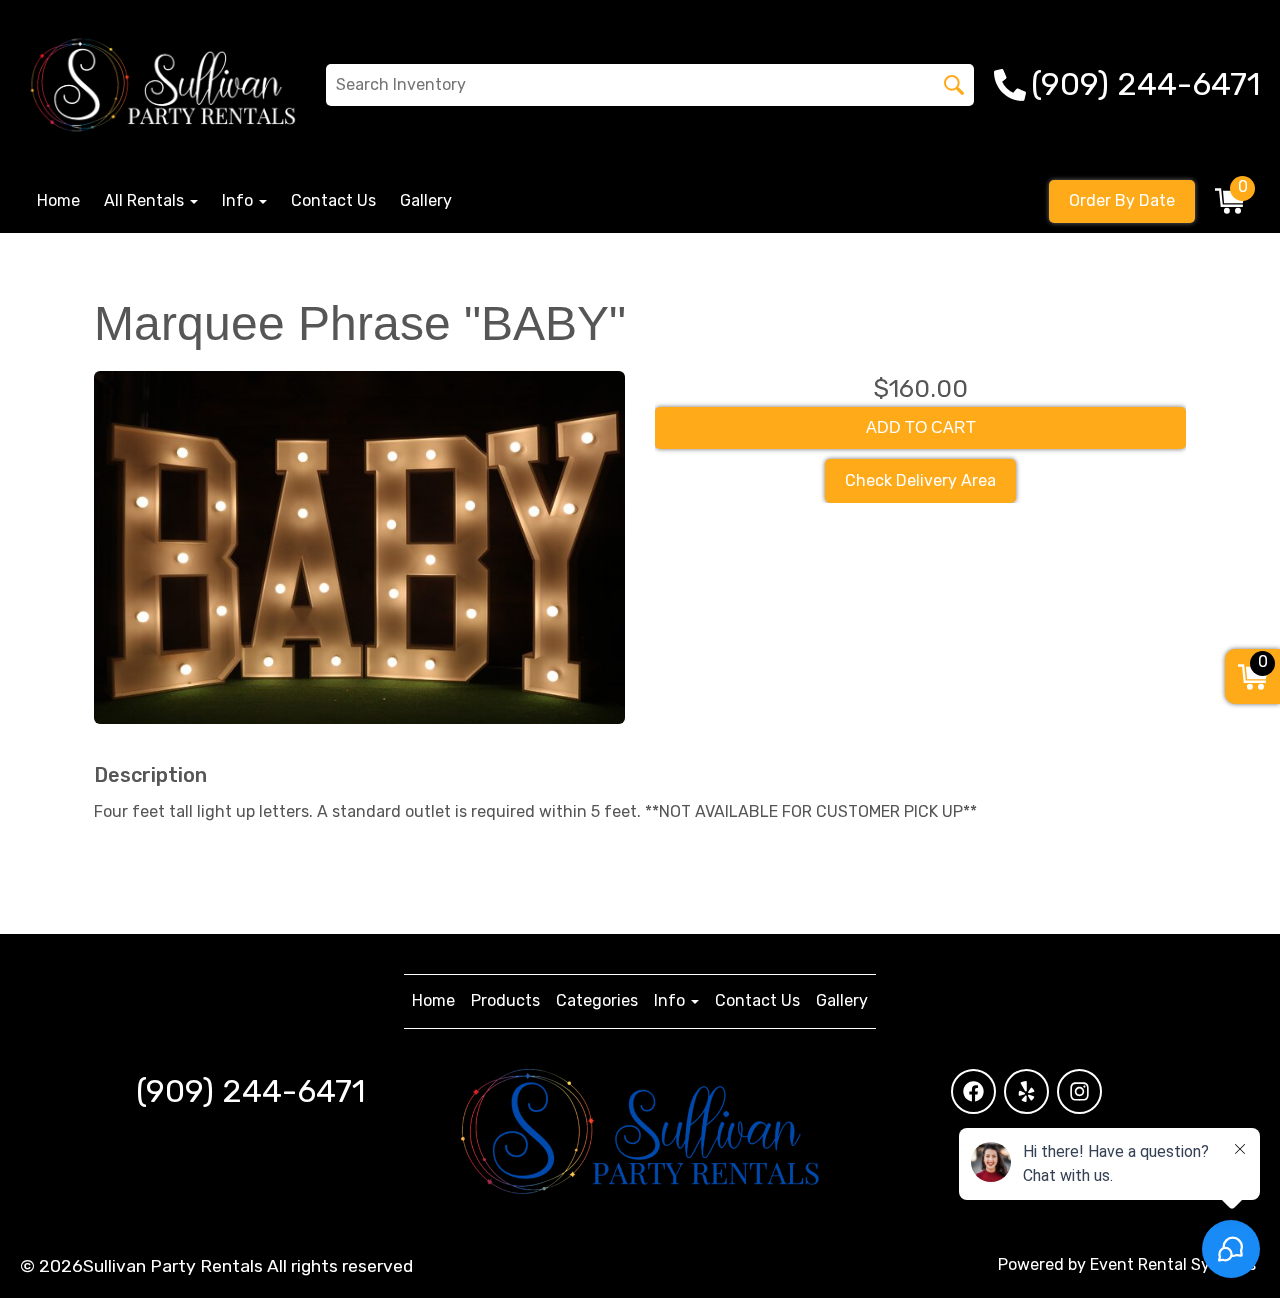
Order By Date (1122, 200)
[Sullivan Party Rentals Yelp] (1026, 1091)
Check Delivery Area (920, 480)
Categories (597, 1000)
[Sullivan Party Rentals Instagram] (1079, 1091)
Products (505, 1000)
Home (58, 200)
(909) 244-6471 (250, 1091)
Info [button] (239, 200)
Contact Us (333, 200)
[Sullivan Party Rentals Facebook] (973, 1091)
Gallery (426, 200)
